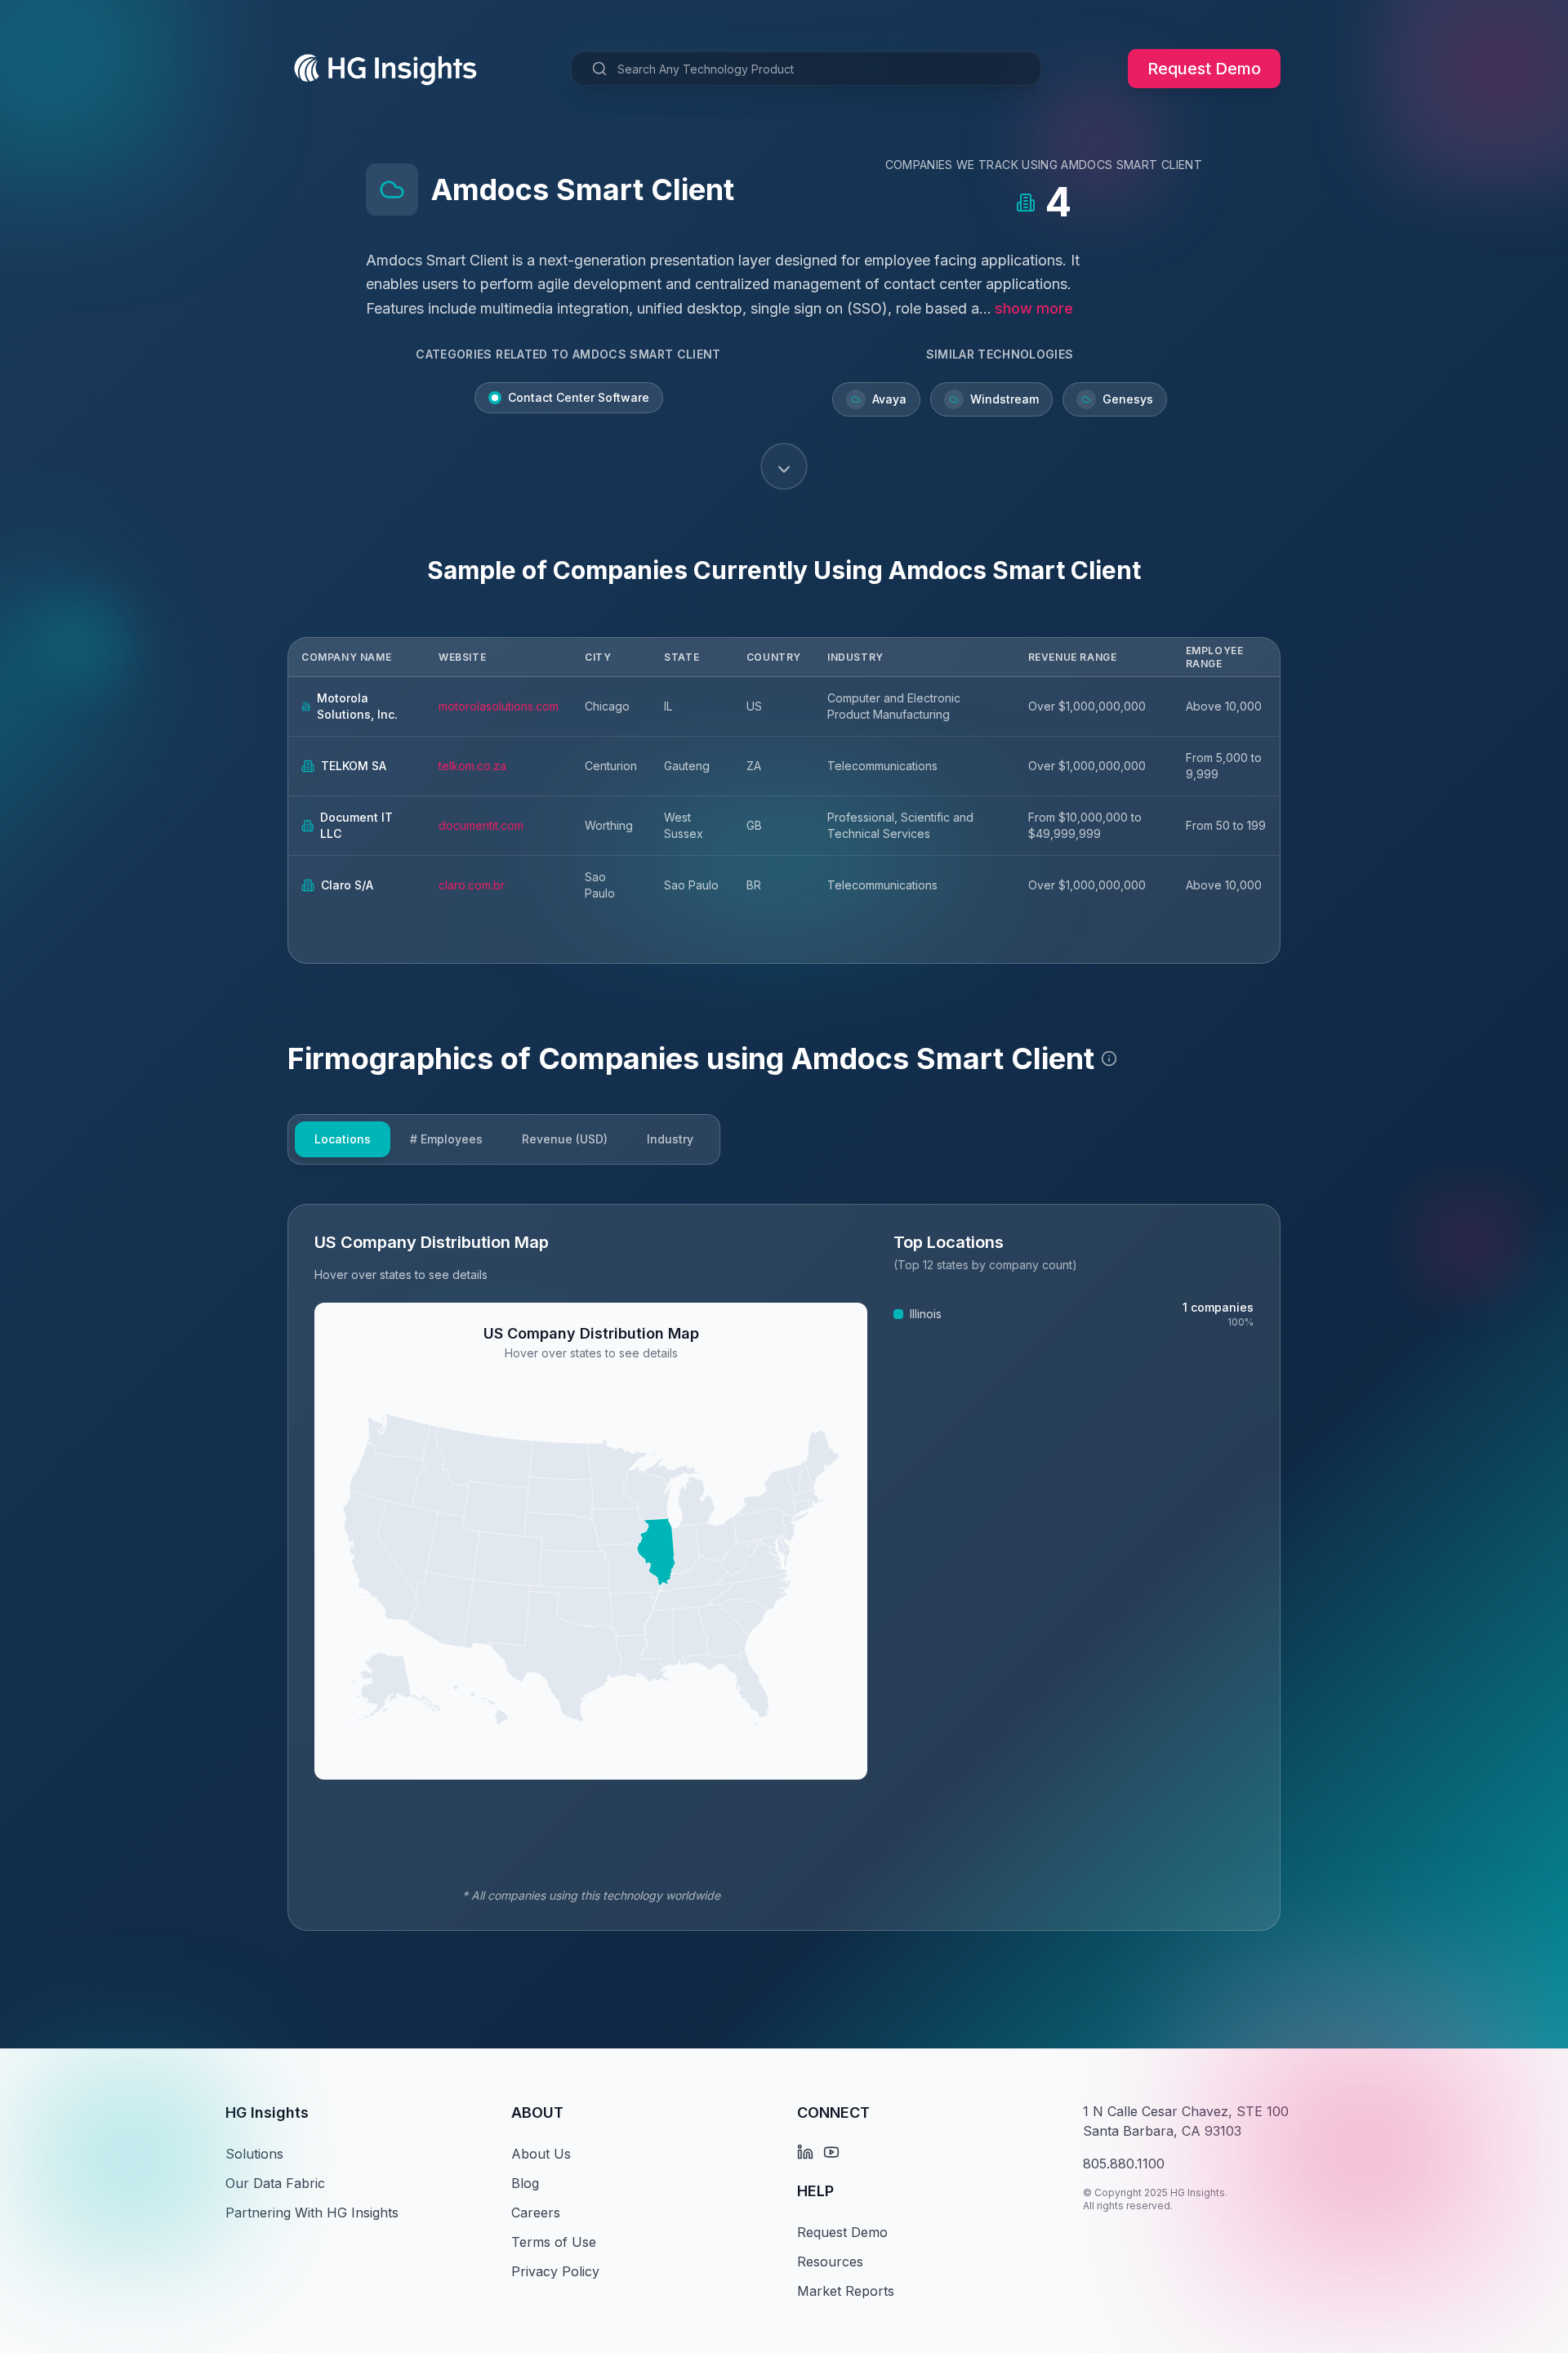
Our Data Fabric (275, 2183)
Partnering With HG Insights (312, 2213)
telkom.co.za (472, 766)
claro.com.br (472, 885)
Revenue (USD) (565, 1139)
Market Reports (846, 2291)
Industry (670, 1139)
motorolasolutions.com (499, 706)
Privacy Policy (555, 2271)
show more (1034, 308)
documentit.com (481, 825)
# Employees (446, 1139)
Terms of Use (554, 2242)
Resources (830, 2262)
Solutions (254, 2154)
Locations (343, 1139)
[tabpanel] (784, 1567)
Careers (536, 2213)
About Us (541, 2154)
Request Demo (1204, 69)
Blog (525, 2183)
